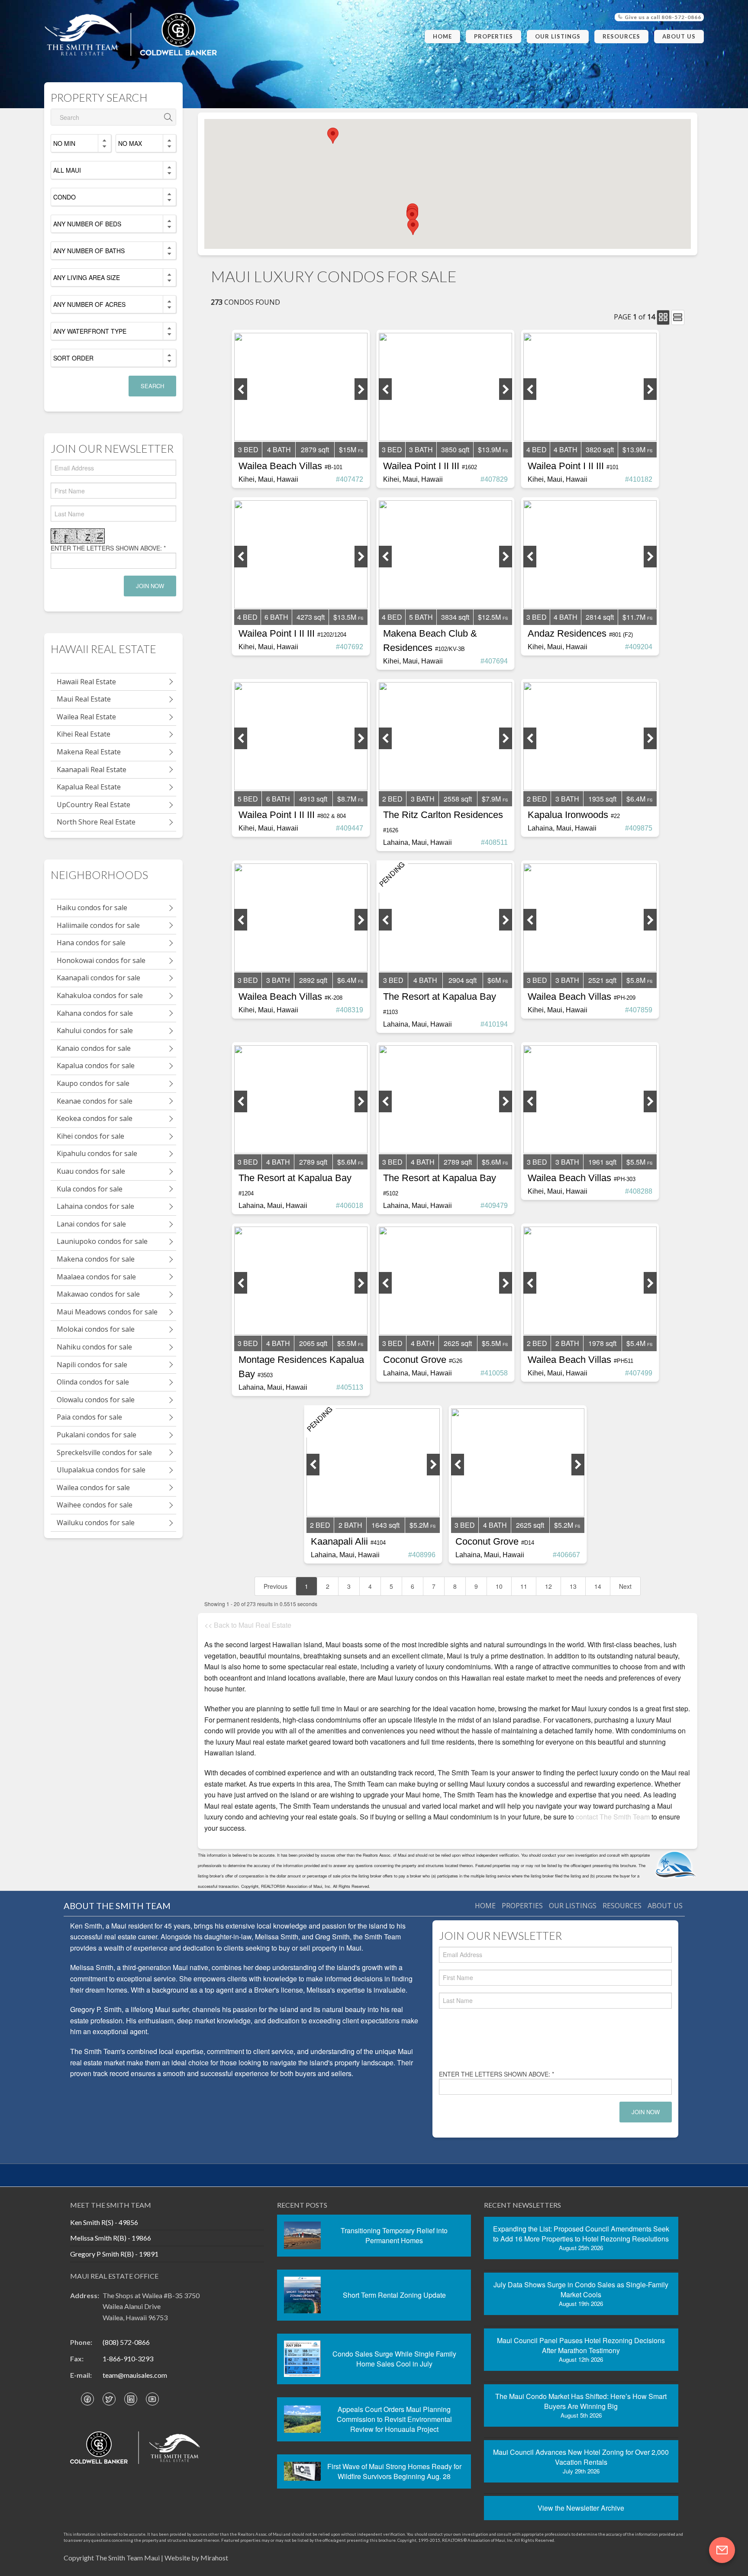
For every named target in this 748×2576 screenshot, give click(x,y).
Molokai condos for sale (96, 1329)
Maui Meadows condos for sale (107, 1312)
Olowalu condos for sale (96, 1400)
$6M (494, 980)
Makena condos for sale (96, 1259)
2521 (602, 980)
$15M (348, 449)
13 (573, 1586)
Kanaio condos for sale (94, 1048)
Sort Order (73, 358)
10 (499, 1586)
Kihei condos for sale (90, 1136)
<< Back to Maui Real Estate (248, 1625)
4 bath (279, 449)
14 (598, 1586)
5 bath (421, 617)
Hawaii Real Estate (86, 682)
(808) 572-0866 (126, 2342)
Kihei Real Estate (84, 734)
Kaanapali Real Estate (92, 770)
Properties (493, 36)
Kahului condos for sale (95, 1030)
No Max (130, 143)
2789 (313, 1162)
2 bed (392, 799)
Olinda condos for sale (93, 1382)
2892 (313, 980)
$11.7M (634, 617)
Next (625, 1586)
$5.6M (347, 1162)
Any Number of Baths (89, 251)
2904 (463, 980)
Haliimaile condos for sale (98, 925)
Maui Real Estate (84, 699)
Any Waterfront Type (90, 331)
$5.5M (636, 1162)
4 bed (537, 449)
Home (442, 36)
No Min (64, 143)
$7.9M (491, 799)
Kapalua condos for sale (96, 1066)
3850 (455, 449)
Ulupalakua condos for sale (101, 1470)
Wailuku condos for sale (96, 1523)
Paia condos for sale (89, 1417)
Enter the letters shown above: (108, 548)
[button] (412, 217)
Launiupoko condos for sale (102, 1241)
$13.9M (489, 449)
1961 (602, 1162)
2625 (458, 1343)
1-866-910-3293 (128, 2359)
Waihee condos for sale (95, 1505)
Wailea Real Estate (86, 717)
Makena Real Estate (89, 752)
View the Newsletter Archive (581, 2508)
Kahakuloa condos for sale (100, 995)
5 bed (248, 799)
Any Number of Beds (87, 224)
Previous (276, 1586)
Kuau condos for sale (91, 1171)
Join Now (150, 586)
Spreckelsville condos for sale (104, 1452)
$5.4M (636, 1343)
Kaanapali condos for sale (98, 978)
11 (524, 1586)
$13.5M (345, 617)
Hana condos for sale (91, 943)
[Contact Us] (722, 2550)
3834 (455, 617)
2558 (458, 799)
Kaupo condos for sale (93, 1083)
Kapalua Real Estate (89, 787)
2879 (315, 449)
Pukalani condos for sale (97, 1435)
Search (152, 386)
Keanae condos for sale (95, 1101)
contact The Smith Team (613, 1817)
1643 (385, 1525)
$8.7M (347, 799)
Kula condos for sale (90, 1189)
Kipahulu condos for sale (97, 1153)
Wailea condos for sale (93, 1488)
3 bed (248, 449)
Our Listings (558, 36)
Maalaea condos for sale (96, 1277)
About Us (679, 36)
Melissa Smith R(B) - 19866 (111, 2238)
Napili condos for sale (92, 1365)
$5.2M (419, 1525)
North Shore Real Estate (96, 822)
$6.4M (636, 799)
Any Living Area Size (87, 277)
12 (548, 1586)
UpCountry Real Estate (93, 805)
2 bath (567, 1343)
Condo (64, 197)
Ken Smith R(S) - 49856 (104, 2222)
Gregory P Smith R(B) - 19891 (114, 2254)
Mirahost (214, 2558)
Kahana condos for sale (95, 1013)
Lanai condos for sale (91, 1224)
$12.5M (489, 617)
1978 (602, 1343)
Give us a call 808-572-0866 (662, 17)
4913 (313, 799)
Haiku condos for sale (92, 908)
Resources (621, 36)
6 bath (276, 617)
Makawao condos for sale (98, 1294)
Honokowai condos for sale (101, 960)
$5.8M (636, 980)
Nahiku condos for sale (94, 1347)
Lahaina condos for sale (95, 1206)
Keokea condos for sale (95, 1118)
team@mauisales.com (135, 2375)
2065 (313, 1343)
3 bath (421, 449)
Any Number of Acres (89, 304)
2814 (600, 617)
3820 (600, 449)
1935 (602, 799)
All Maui (67, 170)
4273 (311, 617)
